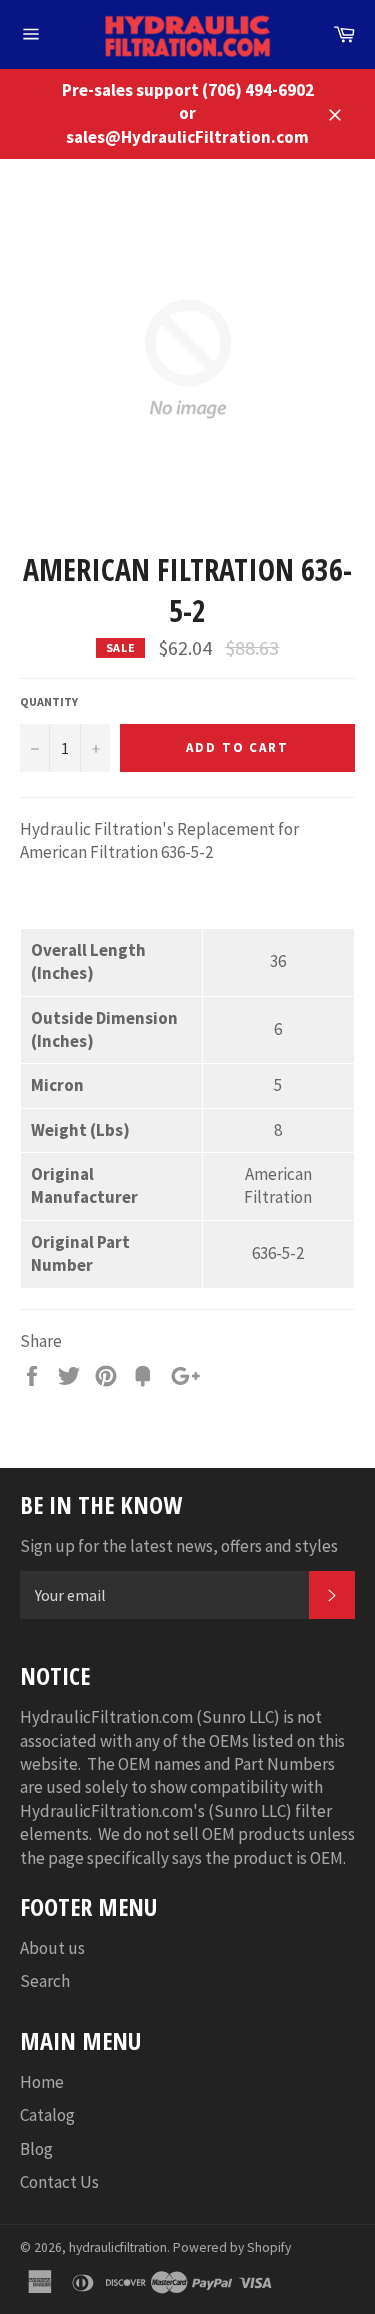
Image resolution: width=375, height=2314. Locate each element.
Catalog (47, 2115)
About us (52, 1948)
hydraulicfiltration (118, 2247)
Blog (36, 2149)
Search (45, 1981)
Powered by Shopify (232, 2247)
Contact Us (59, 2182)
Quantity (49, 701)
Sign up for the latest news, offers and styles (179, 1546)
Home (42, 2082)
